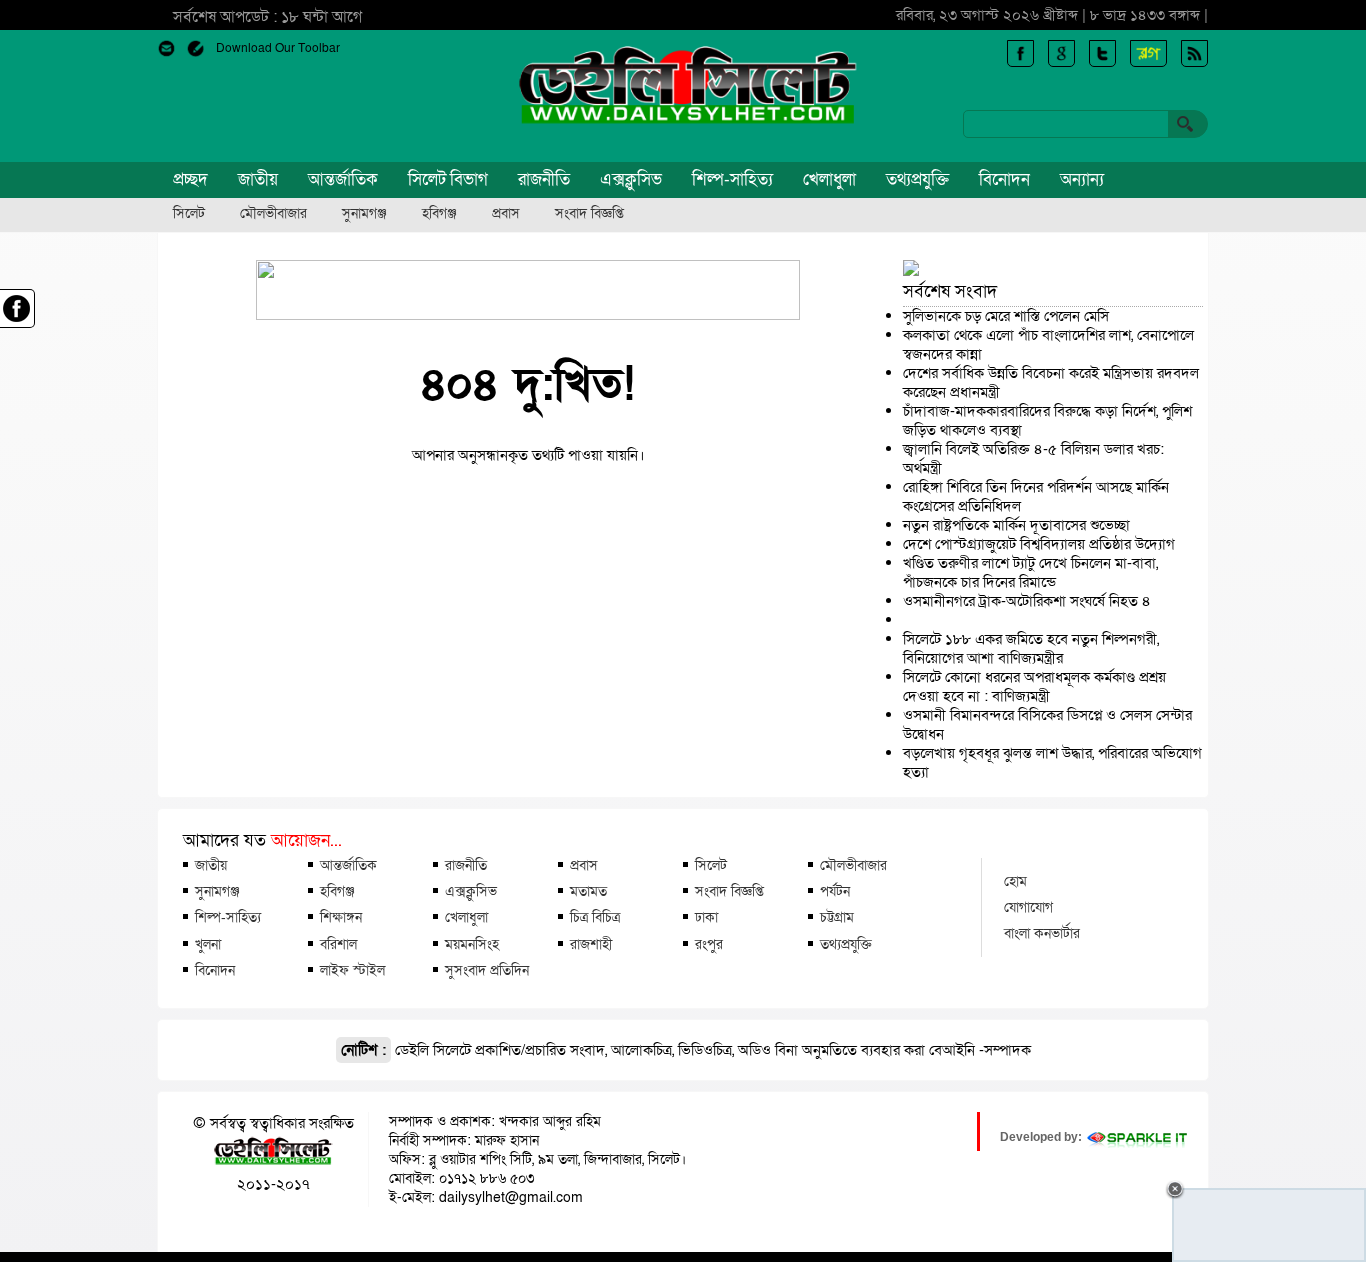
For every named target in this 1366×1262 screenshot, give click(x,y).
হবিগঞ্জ (439, 214)
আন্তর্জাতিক (343, 179)
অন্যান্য (1082, 179)
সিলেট (189, 214)
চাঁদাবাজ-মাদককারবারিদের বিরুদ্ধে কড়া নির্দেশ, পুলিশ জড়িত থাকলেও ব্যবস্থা (1047, 420)
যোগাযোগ (1028, 907)
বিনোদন (1004, 179)
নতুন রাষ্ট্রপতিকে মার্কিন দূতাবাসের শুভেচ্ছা (1016, 525)
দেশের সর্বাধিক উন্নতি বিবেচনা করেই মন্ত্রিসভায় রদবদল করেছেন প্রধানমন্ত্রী (1051, 382)
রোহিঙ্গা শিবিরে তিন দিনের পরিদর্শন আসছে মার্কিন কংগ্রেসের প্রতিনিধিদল (1036, 496)
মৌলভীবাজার (273, 214)
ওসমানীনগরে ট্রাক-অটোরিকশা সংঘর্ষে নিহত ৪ (1027, 601)
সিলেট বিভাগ (448, 179)
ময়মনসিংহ (472, 944)
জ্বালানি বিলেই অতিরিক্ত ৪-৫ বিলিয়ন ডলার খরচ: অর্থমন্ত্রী (1033, 458)
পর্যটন (835, 891)
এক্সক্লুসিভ (631, 179)
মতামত (588, 891)
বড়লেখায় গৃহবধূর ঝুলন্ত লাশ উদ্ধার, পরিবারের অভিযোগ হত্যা (1052, 762)
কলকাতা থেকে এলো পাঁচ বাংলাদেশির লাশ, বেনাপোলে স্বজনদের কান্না (1048, 344)
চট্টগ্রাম (837, 917)
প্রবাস (506, 214)
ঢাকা (706, 917)
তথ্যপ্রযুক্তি (917, 179)
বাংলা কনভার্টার (1042, 933)
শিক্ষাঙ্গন (341, 917)
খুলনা (208, 944)
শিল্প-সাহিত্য (732, 179)
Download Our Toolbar (278, 48)
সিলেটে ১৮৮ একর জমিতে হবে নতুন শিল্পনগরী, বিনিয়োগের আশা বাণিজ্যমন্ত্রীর (1031, 648)
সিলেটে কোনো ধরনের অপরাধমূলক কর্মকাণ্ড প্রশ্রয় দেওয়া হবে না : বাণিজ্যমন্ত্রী (1034, 686)
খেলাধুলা (829, 179)
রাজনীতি (544, 179)
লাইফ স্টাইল (352, 970)
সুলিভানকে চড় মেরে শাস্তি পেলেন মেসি (1006, 316)
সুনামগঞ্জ (364, 214)
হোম (1015, 881)
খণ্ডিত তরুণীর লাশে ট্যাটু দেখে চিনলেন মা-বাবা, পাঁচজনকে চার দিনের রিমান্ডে (1030, 572)
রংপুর (709, 944)
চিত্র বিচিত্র (595, 917)
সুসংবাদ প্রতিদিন (487, 970)
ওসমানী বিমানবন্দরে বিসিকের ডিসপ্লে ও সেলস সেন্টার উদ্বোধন (1047, 724)
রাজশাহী (591, 944)
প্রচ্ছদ (190, 179)
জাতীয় (258, 179)
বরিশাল (338, 944)
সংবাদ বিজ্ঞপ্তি (589, 214)
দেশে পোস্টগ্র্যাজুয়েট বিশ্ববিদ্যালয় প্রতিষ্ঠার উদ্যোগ (1039, 544)
